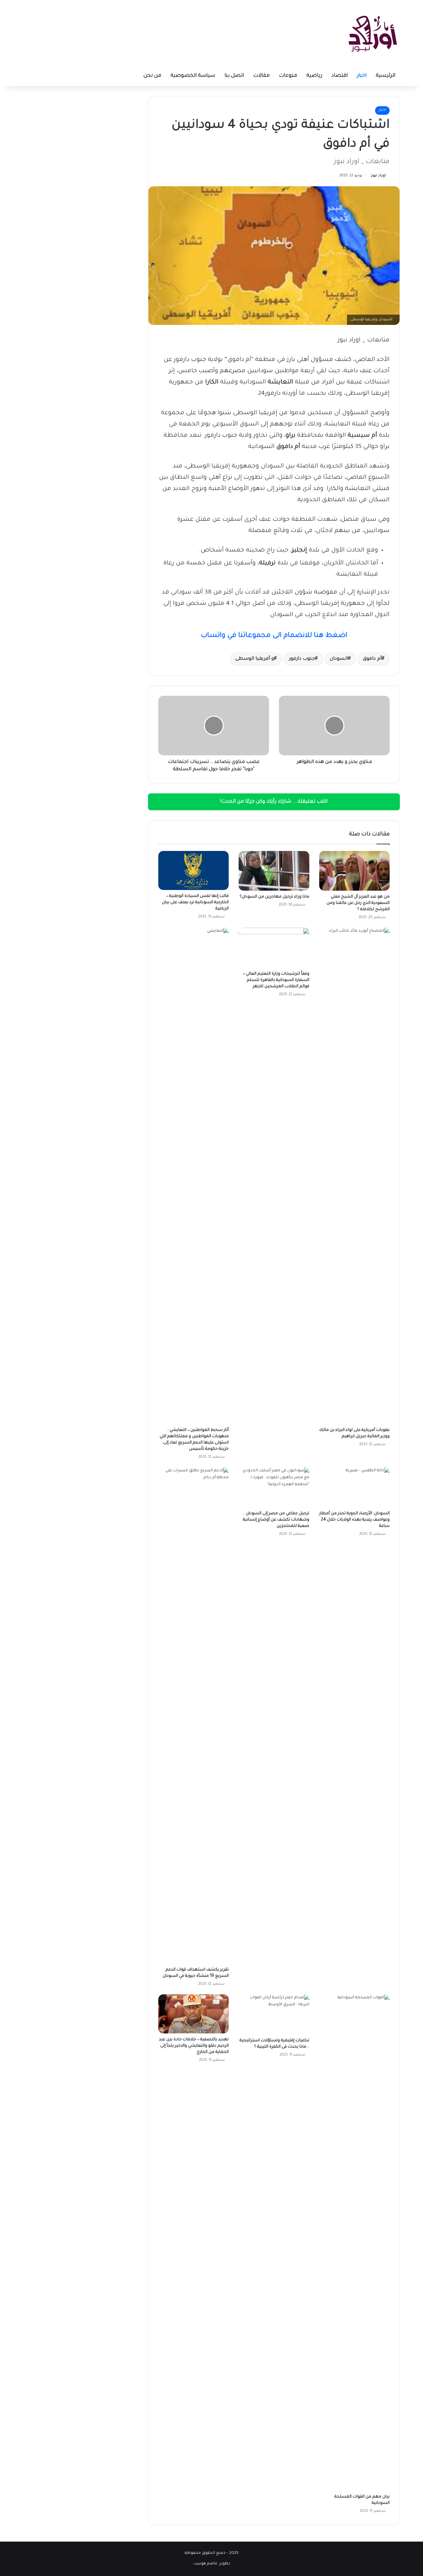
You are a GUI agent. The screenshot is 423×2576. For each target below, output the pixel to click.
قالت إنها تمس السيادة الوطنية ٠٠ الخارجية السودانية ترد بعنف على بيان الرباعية (195, 903)
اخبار (362, 76)
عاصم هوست (205, 2564)
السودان (339, 659)
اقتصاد (340, 76)
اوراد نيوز (378, 176)
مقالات (261, 76)
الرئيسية (385, 76)
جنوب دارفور (302, 659)
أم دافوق (372, 659)
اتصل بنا (234, 76)
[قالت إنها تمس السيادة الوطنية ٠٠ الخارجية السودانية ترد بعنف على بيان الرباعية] (193, 870)
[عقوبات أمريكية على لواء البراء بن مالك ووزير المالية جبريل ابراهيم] (354, 1176)
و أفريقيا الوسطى (255, 659)
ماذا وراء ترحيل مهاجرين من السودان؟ (274, 897)
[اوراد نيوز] (373, 33)
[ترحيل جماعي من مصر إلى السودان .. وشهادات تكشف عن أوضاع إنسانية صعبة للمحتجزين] (274, 1487)
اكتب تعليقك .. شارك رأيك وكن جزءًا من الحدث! (274, 802)
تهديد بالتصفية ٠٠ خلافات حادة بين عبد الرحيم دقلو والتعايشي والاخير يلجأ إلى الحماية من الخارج (194, 2046)
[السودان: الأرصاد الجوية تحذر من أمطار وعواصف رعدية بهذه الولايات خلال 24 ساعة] (354, 1487)
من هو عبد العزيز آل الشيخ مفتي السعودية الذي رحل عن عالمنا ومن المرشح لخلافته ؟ (358, 903)
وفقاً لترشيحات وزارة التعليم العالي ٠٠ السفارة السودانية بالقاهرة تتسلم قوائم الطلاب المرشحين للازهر (276, 980)
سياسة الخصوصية (193, 76)
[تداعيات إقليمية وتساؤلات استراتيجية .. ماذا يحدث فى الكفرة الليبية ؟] (274, 2014)
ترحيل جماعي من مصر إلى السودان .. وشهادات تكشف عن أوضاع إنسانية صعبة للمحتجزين (276, 1520)
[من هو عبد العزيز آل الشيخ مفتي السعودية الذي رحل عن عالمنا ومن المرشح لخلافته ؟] (354, 871)
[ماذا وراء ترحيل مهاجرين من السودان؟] (274, 871)
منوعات (288, 76)
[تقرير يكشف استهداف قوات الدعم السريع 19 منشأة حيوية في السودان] (193, 1715)
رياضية (314, 76)
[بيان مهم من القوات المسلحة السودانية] (354, 2243)
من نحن (152, 76)
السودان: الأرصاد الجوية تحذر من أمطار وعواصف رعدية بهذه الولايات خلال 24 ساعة (354, 1520)
